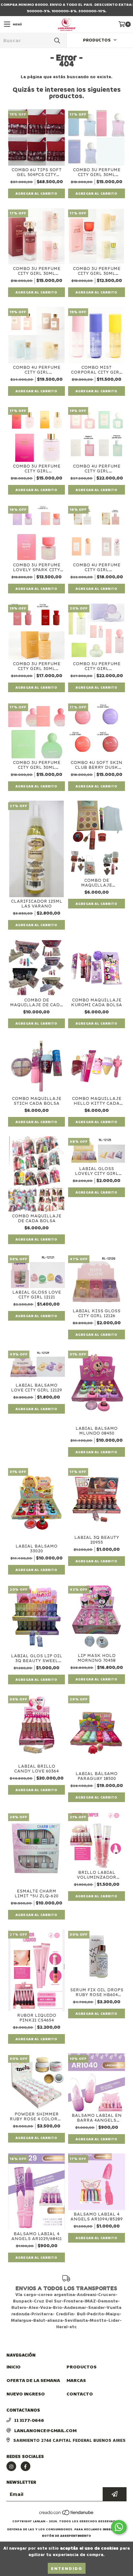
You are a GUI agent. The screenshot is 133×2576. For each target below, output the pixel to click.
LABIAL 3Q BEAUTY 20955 (97, 1540)
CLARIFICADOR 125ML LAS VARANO (37, 904)
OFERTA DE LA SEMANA (33, 2380)
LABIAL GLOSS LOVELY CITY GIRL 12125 (97, 1171)
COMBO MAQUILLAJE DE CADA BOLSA (37, 1218)
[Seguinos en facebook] (26, 2466)
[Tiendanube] (67, 2515)
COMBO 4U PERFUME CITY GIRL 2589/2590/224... (97, 567)
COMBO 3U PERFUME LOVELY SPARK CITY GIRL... (37, 567)
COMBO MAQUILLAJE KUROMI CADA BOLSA (97, 1002)
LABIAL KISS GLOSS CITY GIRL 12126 (97, 1313)
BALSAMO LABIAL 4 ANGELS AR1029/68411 (36, 2236)
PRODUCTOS (82, 2367)
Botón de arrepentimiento (66, 2536)
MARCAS (76, 2380)
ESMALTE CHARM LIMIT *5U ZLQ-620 (36, 1893)
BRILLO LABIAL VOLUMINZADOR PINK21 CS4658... (97, 1875)
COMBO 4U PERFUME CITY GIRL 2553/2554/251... (37, 370)
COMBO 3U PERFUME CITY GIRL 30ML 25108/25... (37, 666)
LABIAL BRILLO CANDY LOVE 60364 (36, 1769)
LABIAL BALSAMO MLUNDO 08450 (97, 1431)
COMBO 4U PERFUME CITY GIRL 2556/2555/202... (97, 469)
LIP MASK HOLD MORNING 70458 (97, 1658)
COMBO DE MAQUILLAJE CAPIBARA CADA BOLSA (97, 883)
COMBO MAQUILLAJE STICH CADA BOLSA (37, 1101)
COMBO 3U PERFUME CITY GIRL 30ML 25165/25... (97, 172)
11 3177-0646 (29, 2420)
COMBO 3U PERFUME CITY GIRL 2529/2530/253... (37, 469)
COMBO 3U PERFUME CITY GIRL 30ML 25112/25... (97, 271)
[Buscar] (57, 40)
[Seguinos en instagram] (11, 2466)
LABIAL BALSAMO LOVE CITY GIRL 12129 (36, 1388)
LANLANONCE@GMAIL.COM (45, 2430)
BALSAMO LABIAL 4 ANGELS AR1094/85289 (97, 2217)
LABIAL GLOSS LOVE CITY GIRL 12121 (37, 1295)
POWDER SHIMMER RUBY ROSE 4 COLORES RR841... (36, 2116)
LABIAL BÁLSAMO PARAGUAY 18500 (97, 1776)
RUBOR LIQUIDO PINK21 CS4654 (37, 2018)
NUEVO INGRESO (26, 2394)
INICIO (14, 2367)
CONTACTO (80, 2394)
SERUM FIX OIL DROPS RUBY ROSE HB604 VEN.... (97, 1992)
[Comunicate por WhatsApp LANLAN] (119, 2527)
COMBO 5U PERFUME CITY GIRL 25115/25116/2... (97, 666)
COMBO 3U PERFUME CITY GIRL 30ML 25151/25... (37, 271)
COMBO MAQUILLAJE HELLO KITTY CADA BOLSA (97, 1101)
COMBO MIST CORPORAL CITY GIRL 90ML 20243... (97, 370)
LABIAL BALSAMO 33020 (36, 1548)
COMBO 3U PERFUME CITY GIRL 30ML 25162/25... (37, 765)
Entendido (67, 2568)
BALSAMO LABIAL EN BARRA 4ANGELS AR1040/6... (97, 2118)
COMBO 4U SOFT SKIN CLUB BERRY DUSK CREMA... (97, 765)
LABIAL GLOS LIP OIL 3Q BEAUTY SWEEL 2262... (37, 1658)
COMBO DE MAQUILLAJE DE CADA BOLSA (36, 1002)
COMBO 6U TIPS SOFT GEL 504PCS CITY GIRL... (37, 172)
